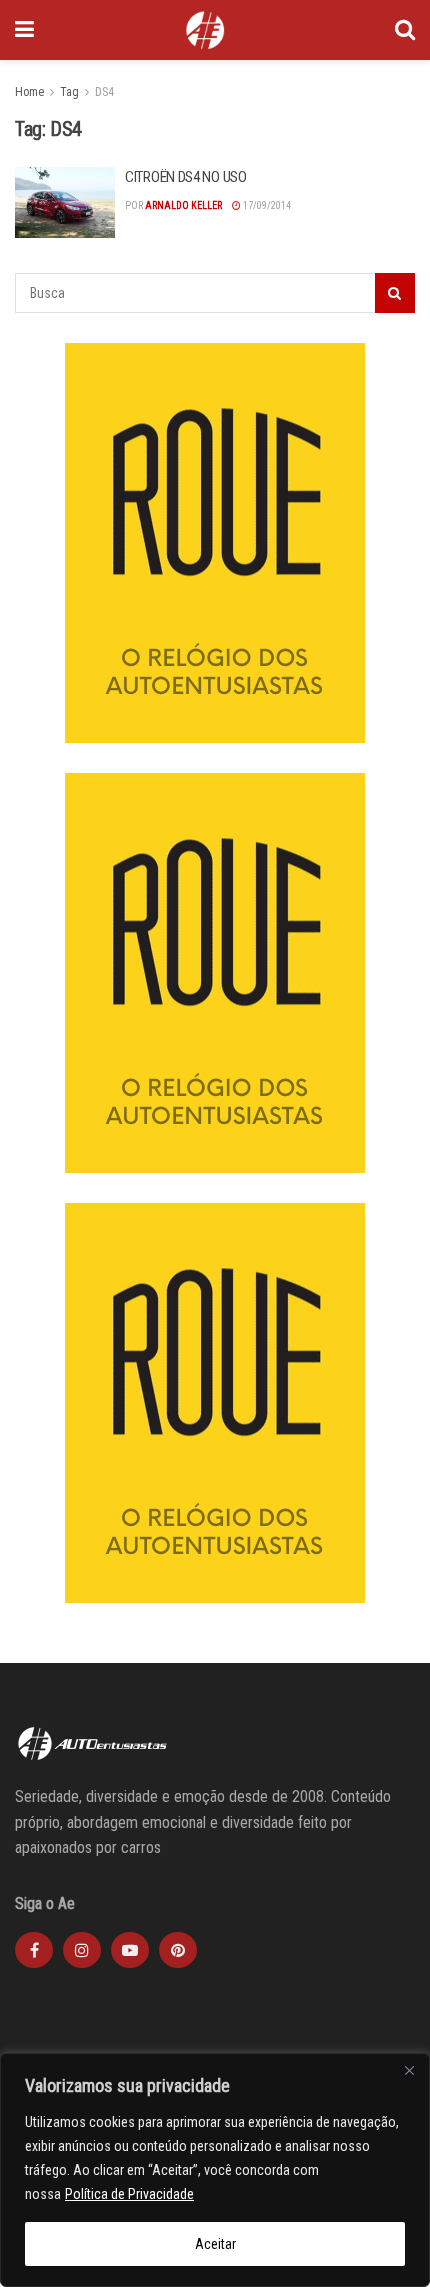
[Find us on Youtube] (130, 1950)
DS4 (104, 92)
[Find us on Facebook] (34, 1950)
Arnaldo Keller (183, 205)
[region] (215, 2170)
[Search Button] (405, 30)
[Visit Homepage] (205, 30)
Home (29, 92)
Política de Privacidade (129, 2194)
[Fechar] (409, 2070)
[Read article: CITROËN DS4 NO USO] (65, 203)
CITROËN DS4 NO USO (186, 177)
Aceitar (215, 2244)
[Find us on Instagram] (82, 1950)
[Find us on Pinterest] (178, 1950)
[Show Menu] (24, 30)
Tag (69, 92)
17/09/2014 (266, 205)
